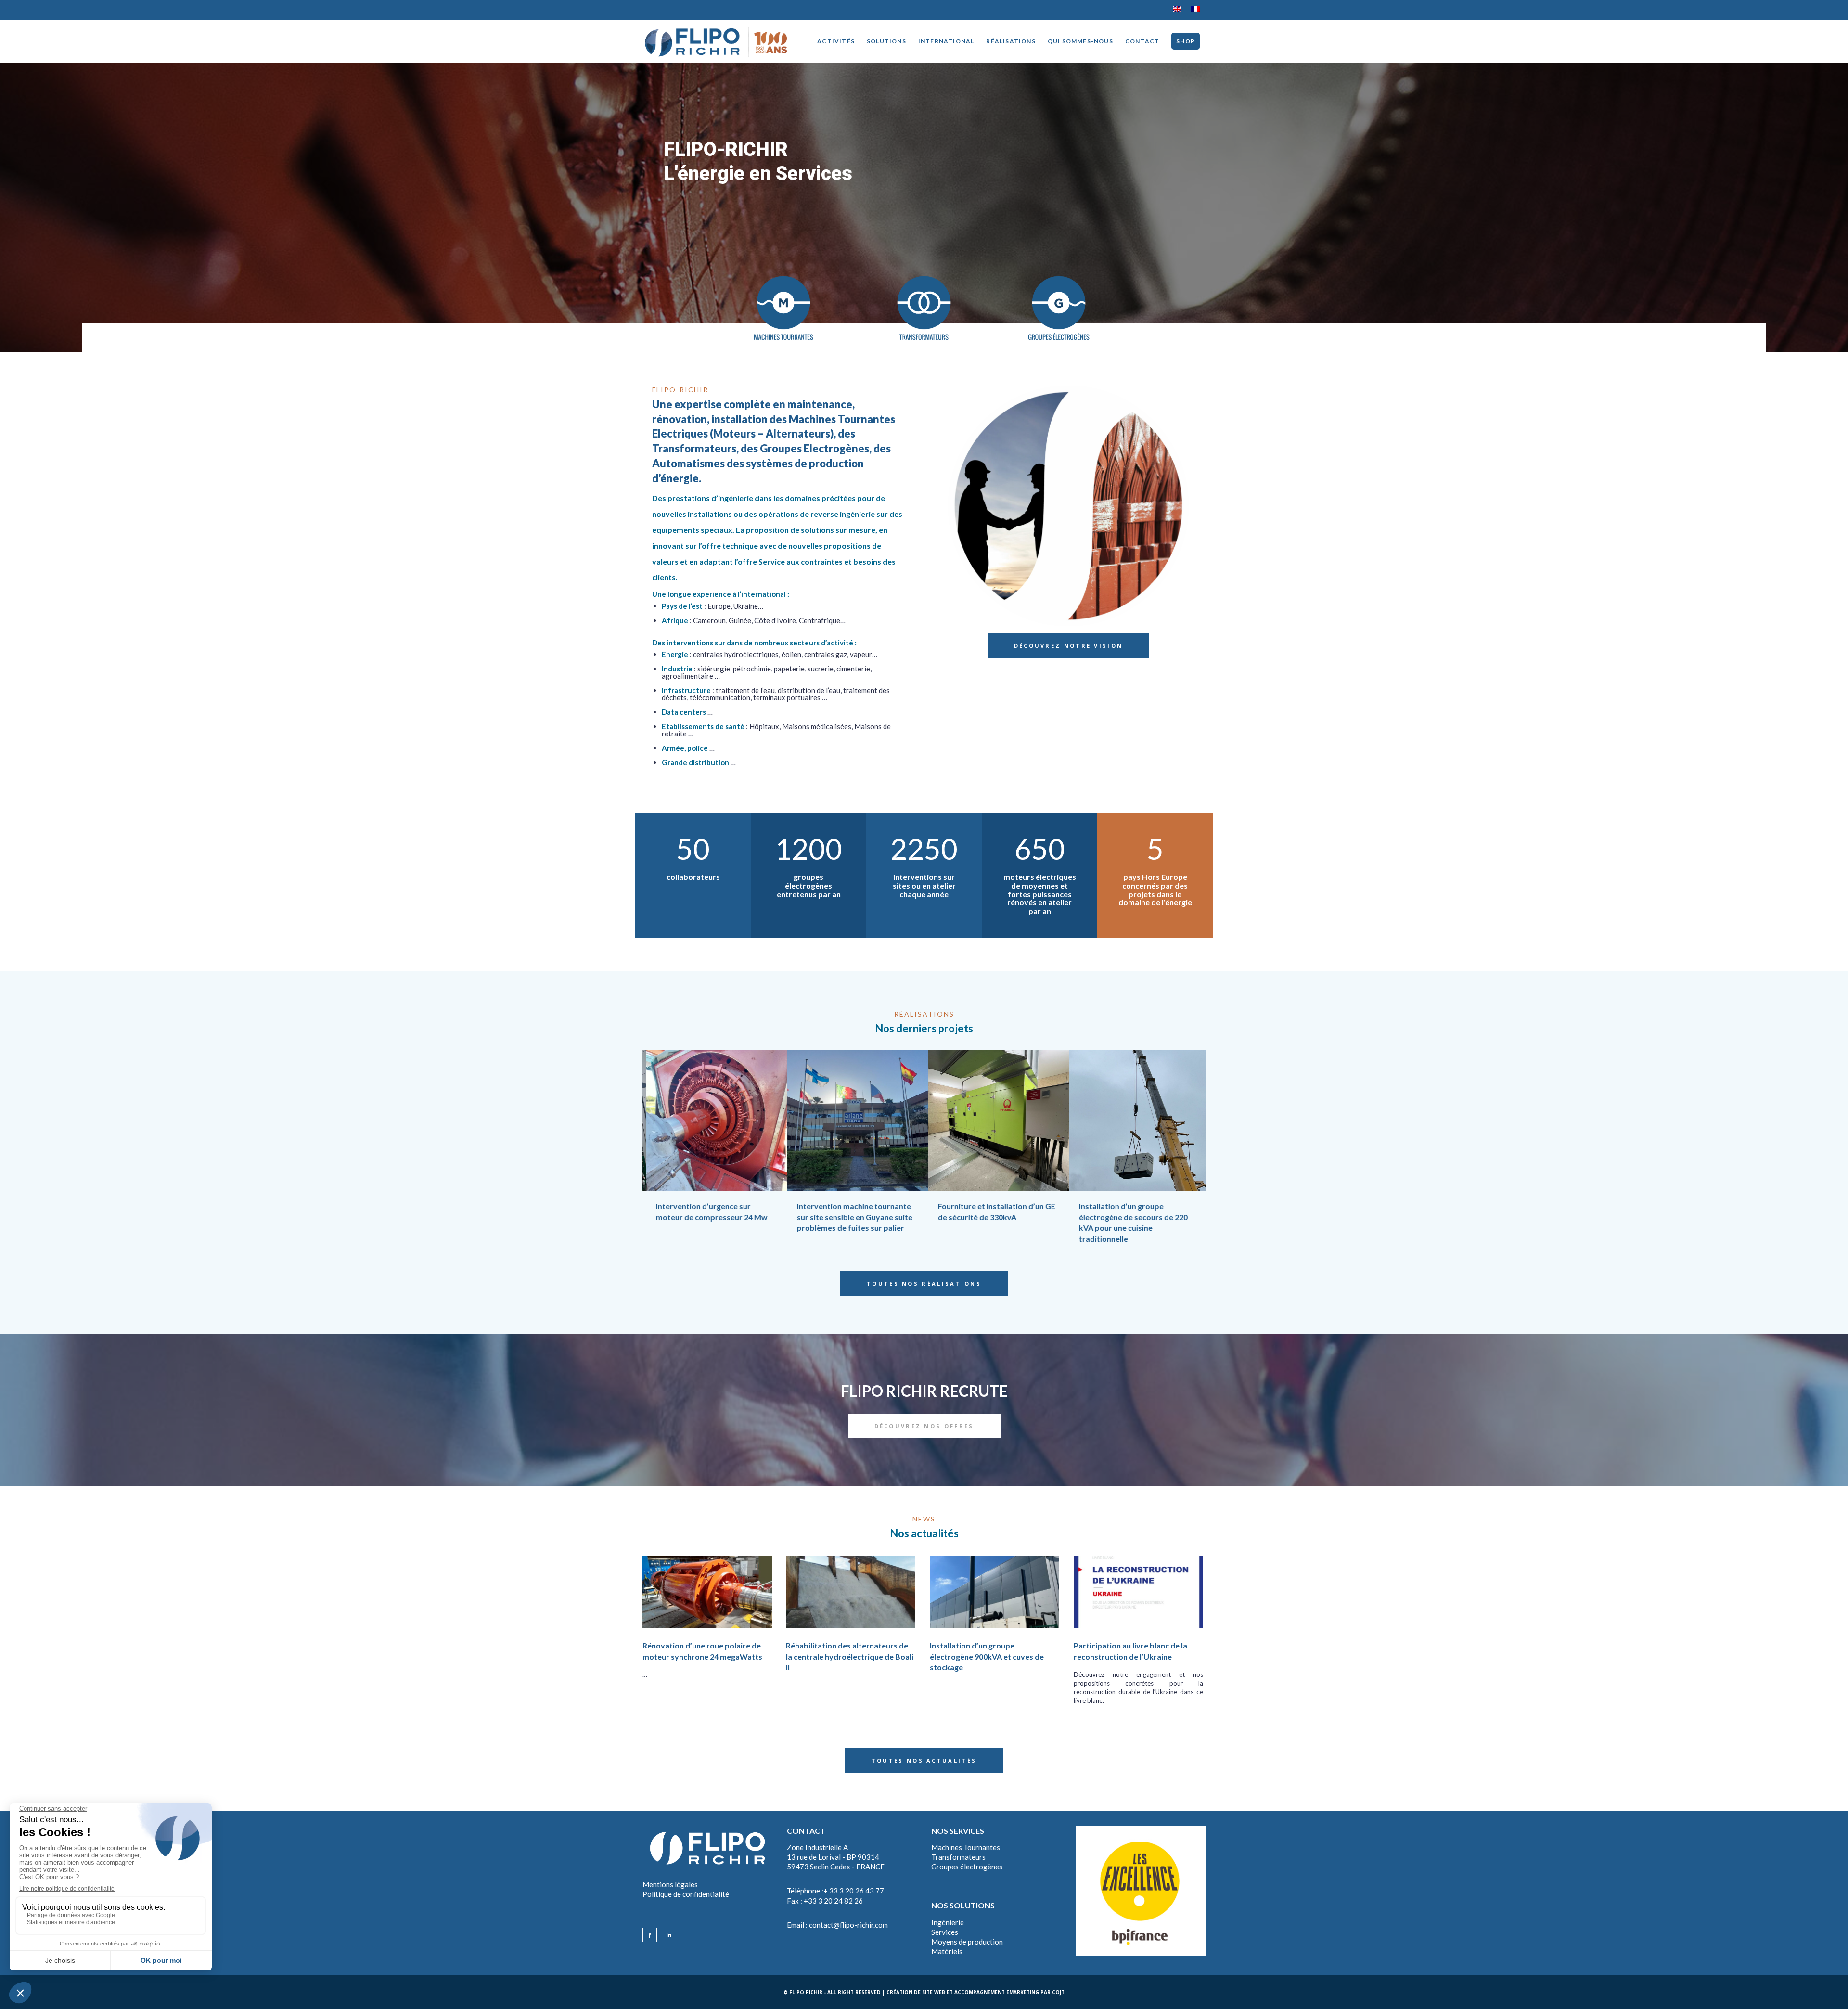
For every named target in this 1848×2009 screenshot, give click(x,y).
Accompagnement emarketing (997, 1992)
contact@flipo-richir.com (848, 1925)
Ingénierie (948, 1922)
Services (945, 1932)
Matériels (947, 1951)
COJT (1058, 1992)
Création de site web (916, 1992)
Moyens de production (967, 1942)
